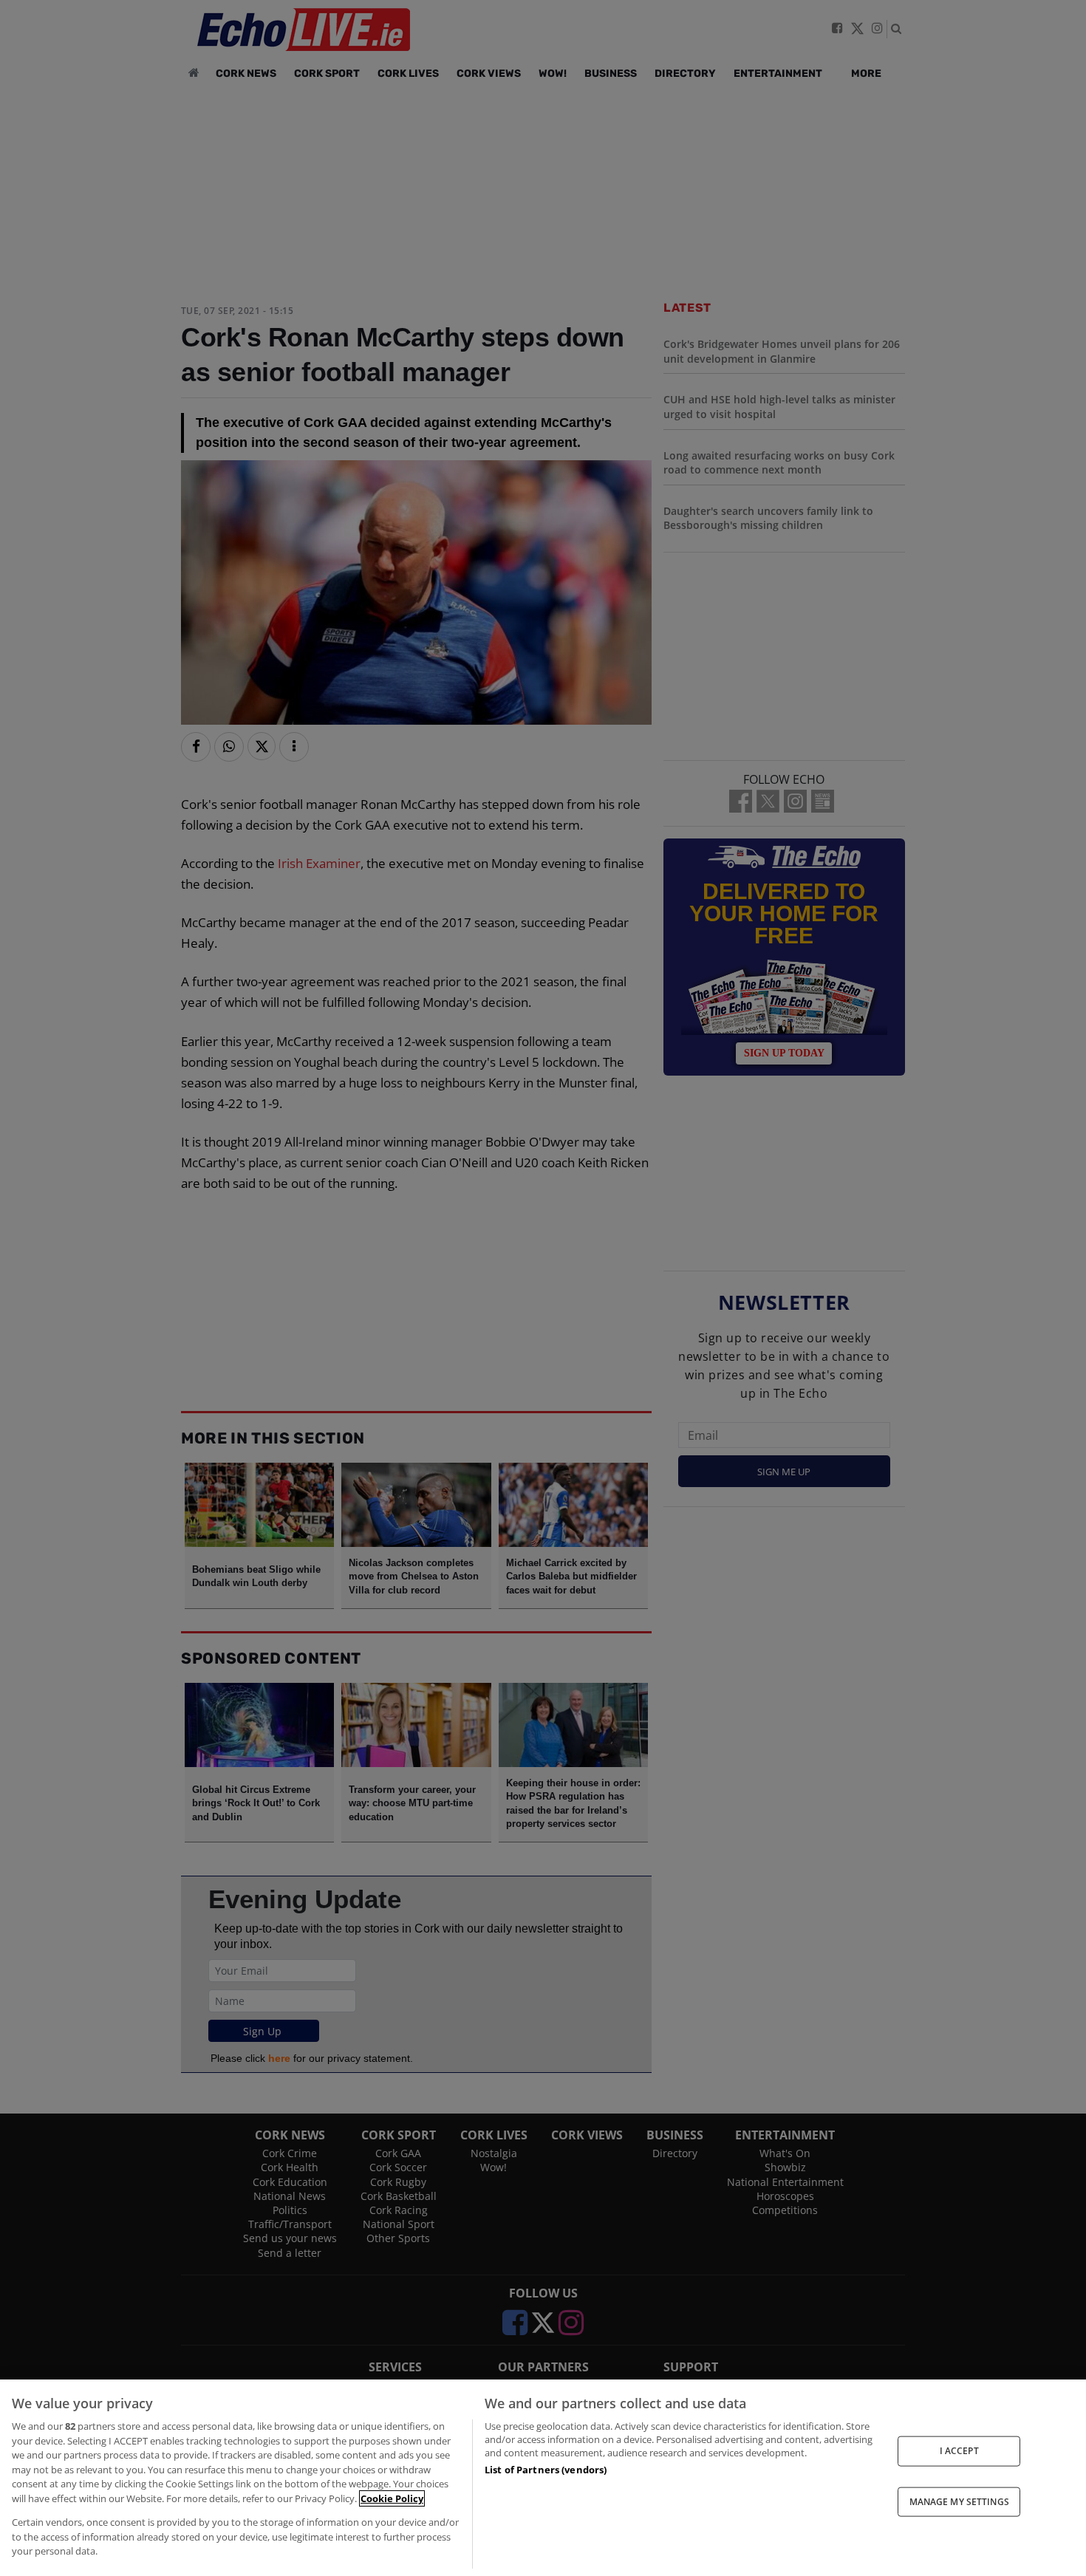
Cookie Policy (392, 2498)
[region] (543, 2478)
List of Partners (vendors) (546, 2470)
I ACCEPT (959, 2451)
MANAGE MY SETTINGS (959, 2501)
